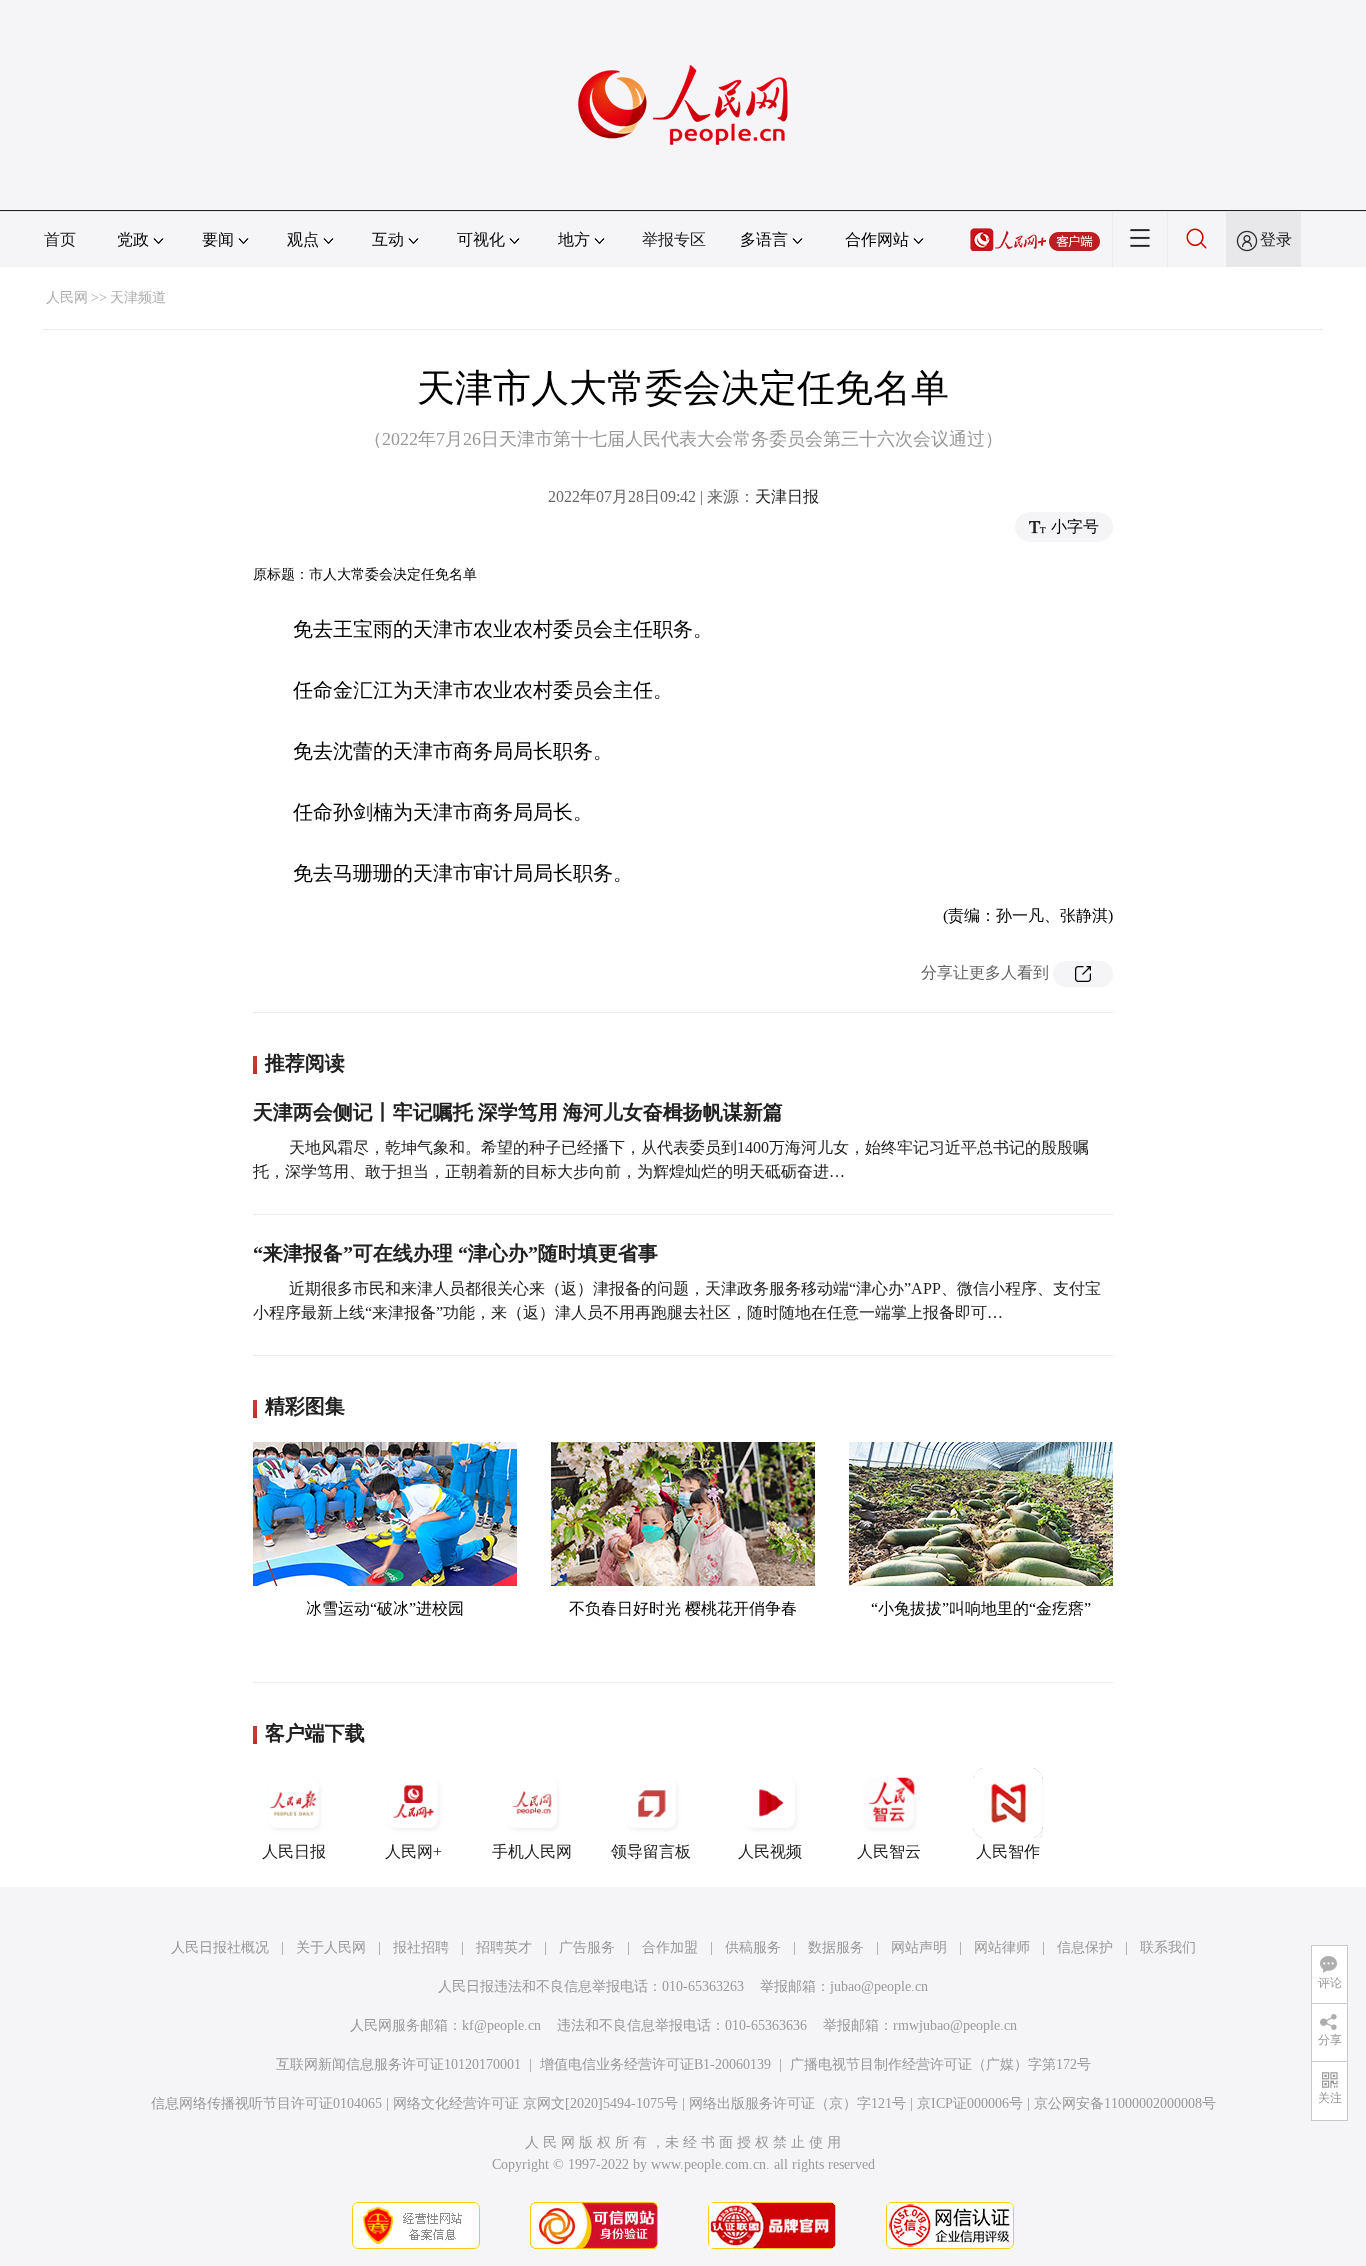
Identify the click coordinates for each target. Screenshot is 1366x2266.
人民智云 (889, 1851)
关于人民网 (331, 1947)
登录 (1276, 239)
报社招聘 (421, 1947)
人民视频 (770, 1851)
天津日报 (787, 496)
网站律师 (1002, 1947)
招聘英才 (504, 1947)
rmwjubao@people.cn (955, 2025)
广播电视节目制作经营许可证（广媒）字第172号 (940, 2064)
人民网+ (413, 1851)
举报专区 (674, 239)
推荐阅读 (305, 1063)
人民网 (67, 297)
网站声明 (919, 1947)
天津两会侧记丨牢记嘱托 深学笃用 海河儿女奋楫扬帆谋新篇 (518, 1112)
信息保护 (1085, 1947)
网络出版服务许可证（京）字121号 (797, 2103)
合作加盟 (670, 1947)
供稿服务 (753, 1947)
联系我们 (1168, 1947)
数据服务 (836, 1947)
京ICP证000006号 (970, 2103)
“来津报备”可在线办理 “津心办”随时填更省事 (455, 1253)
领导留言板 (651, 1851)
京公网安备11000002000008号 (1125, 2103)
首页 (60, 239)
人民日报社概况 (220, 1947)
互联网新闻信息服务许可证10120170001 (398, 2064)
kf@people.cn (501, 2025)
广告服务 (587, 1947)
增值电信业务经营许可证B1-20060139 (655, 2064)
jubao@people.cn (879, 1986)
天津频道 (138, 297)
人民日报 (294, 1851)
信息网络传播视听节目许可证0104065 (266, 2103)
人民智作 (1008, 1851)
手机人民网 (532, 1851)
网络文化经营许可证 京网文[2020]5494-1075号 (535, 2103)
